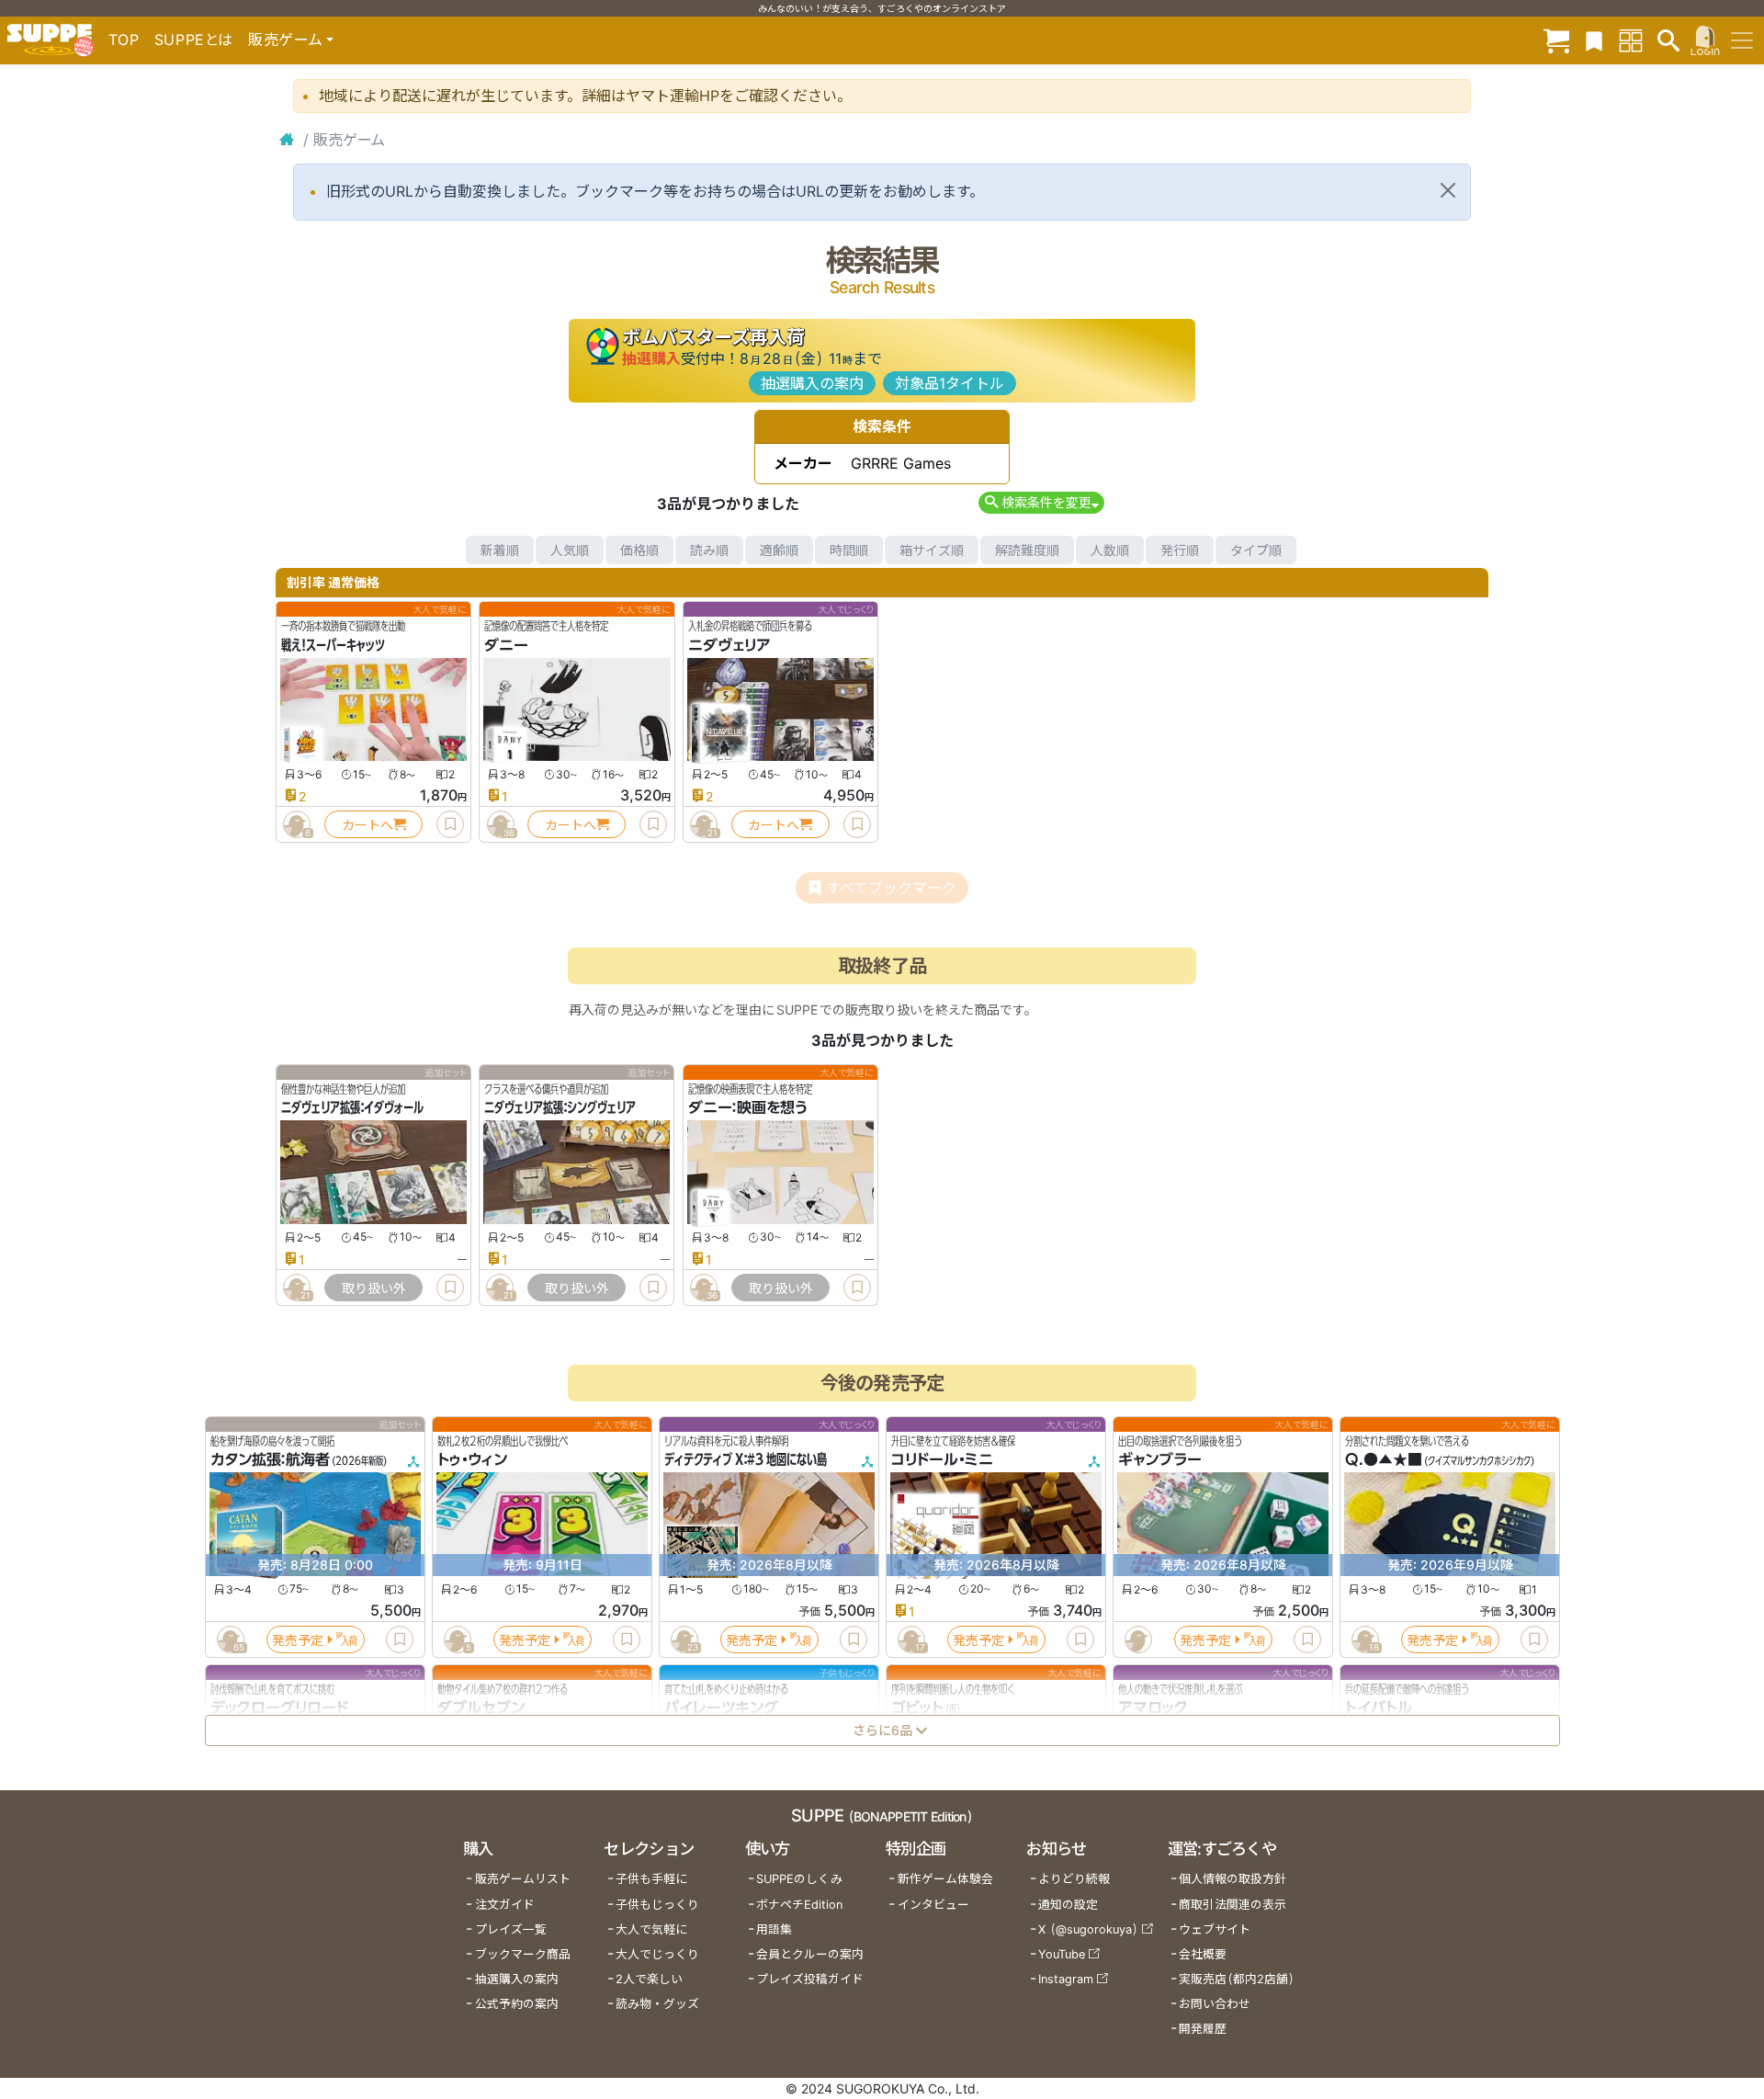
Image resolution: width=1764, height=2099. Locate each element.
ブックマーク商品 (523, 1954)
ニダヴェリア (729, 645)
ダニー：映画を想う (747, 1108)
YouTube (1062, 1954)
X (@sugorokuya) (1088, 1929)
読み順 (709, 550)
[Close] (1448, 190)
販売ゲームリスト (523, 1879)
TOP (124, 40)
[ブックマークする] (450, 824)
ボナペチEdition (799, 1905)
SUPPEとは (194, 40)
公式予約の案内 (517, 2004)
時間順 (849, 550)
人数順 (1110, 550)
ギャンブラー (1160, 1460)
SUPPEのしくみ (799, 1879)
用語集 (774, 1929)
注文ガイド (505, 1905)
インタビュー (933, 1905)
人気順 (570, 550)
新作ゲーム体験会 (945, 1879)
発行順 (1180, 550)
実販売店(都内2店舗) (1237, 1979)
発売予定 (298, 1640)
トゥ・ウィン (472, 1460)
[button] (1041, 502)
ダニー (506, 645)
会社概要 (1203, 1954)
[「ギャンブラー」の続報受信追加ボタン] (1137, 1639)
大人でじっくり (657, 1954)
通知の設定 (1068, 1905)
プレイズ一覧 (511, 1929)
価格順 (639, 550)
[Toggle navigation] (1742, 40)
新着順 (500, 550)
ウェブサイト (1215, 1929)
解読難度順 (1027, 550)
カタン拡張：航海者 (270, 1460)
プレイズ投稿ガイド (810, 1979)
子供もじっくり (657, 1905)
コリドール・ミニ (942, 1460)
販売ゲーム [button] (285, 40)
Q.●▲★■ (1384, 1460)
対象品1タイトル (950, 383)
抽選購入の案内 (812, 383)
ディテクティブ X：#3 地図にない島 (746, 1460)
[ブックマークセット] (1594, 40)
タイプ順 (1256, 550)
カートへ (367, 825)
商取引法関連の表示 (1233, 1905)
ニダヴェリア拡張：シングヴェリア (560, 1108)
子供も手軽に (651, 1879)
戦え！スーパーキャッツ (333, 645)
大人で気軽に (651, 1929)
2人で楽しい (649, 1979)
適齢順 (779, 550)
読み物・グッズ (657, 2004)
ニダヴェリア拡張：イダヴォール (352, 1108)
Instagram (1066, 1979)
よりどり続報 (1074, 1879)
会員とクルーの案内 (810, 1954)
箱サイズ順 (932, 550)
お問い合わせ (1215, 2004)
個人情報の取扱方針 (1233, 1879)
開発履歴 (1203, 2029)
